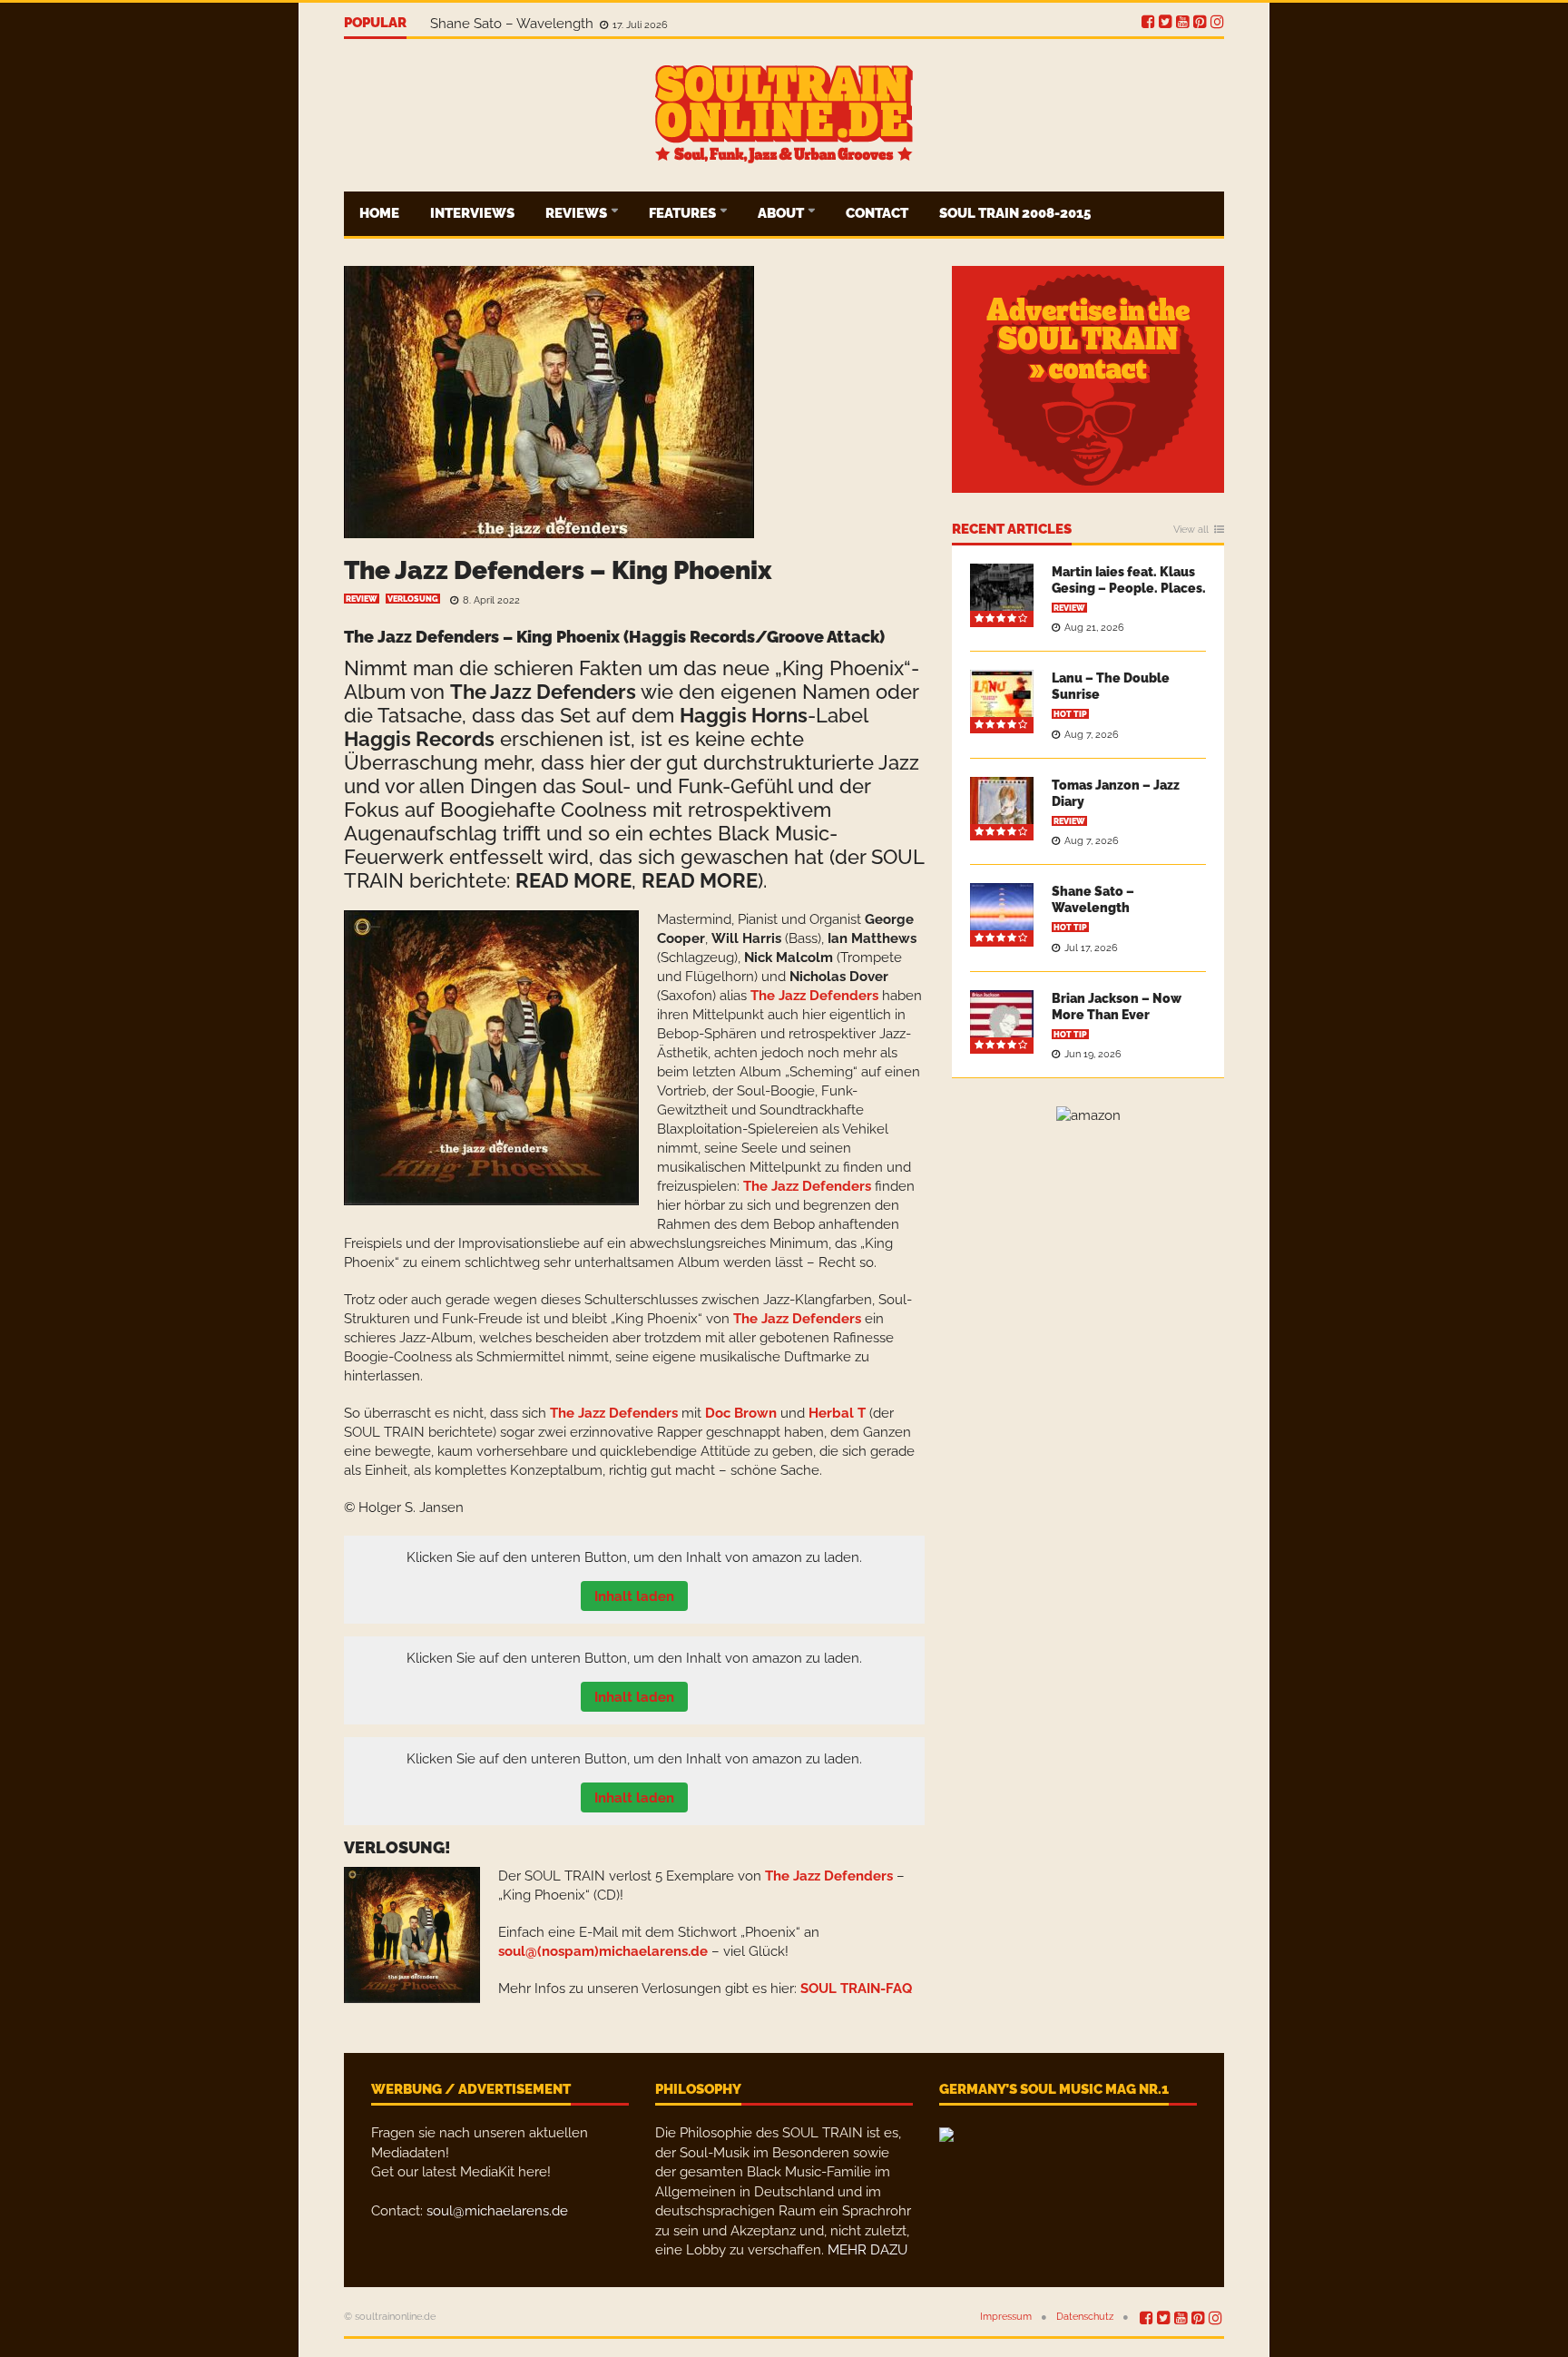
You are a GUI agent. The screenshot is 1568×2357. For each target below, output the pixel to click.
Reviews (578, 213)
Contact (877, 213)
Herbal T (837, 1413)
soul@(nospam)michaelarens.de (603, 1951)
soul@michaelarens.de (497, 2211)
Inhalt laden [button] (634, 1596)
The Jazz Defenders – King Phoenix (558, 570)
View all (1191, 530)
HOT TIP (1070, 714)
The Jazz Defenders (543, 692)
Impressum (1006, 2317)
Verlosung (413, 599)
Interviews (472, 213)
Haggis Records (419, 739)
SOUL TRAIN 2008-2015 (1015, 213)
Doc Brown (741, 1413)
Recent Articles (1012, 530)
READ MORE (573, 880)
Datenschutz (1085, 2317)
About (782, 213)
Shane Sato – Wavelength (514, 24)
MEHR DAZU (867, 2250)
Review (362, 599)
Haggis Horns (744, 715)
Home (379, 213)
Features (684, 213)
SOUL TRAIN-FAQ (856, 1989)
